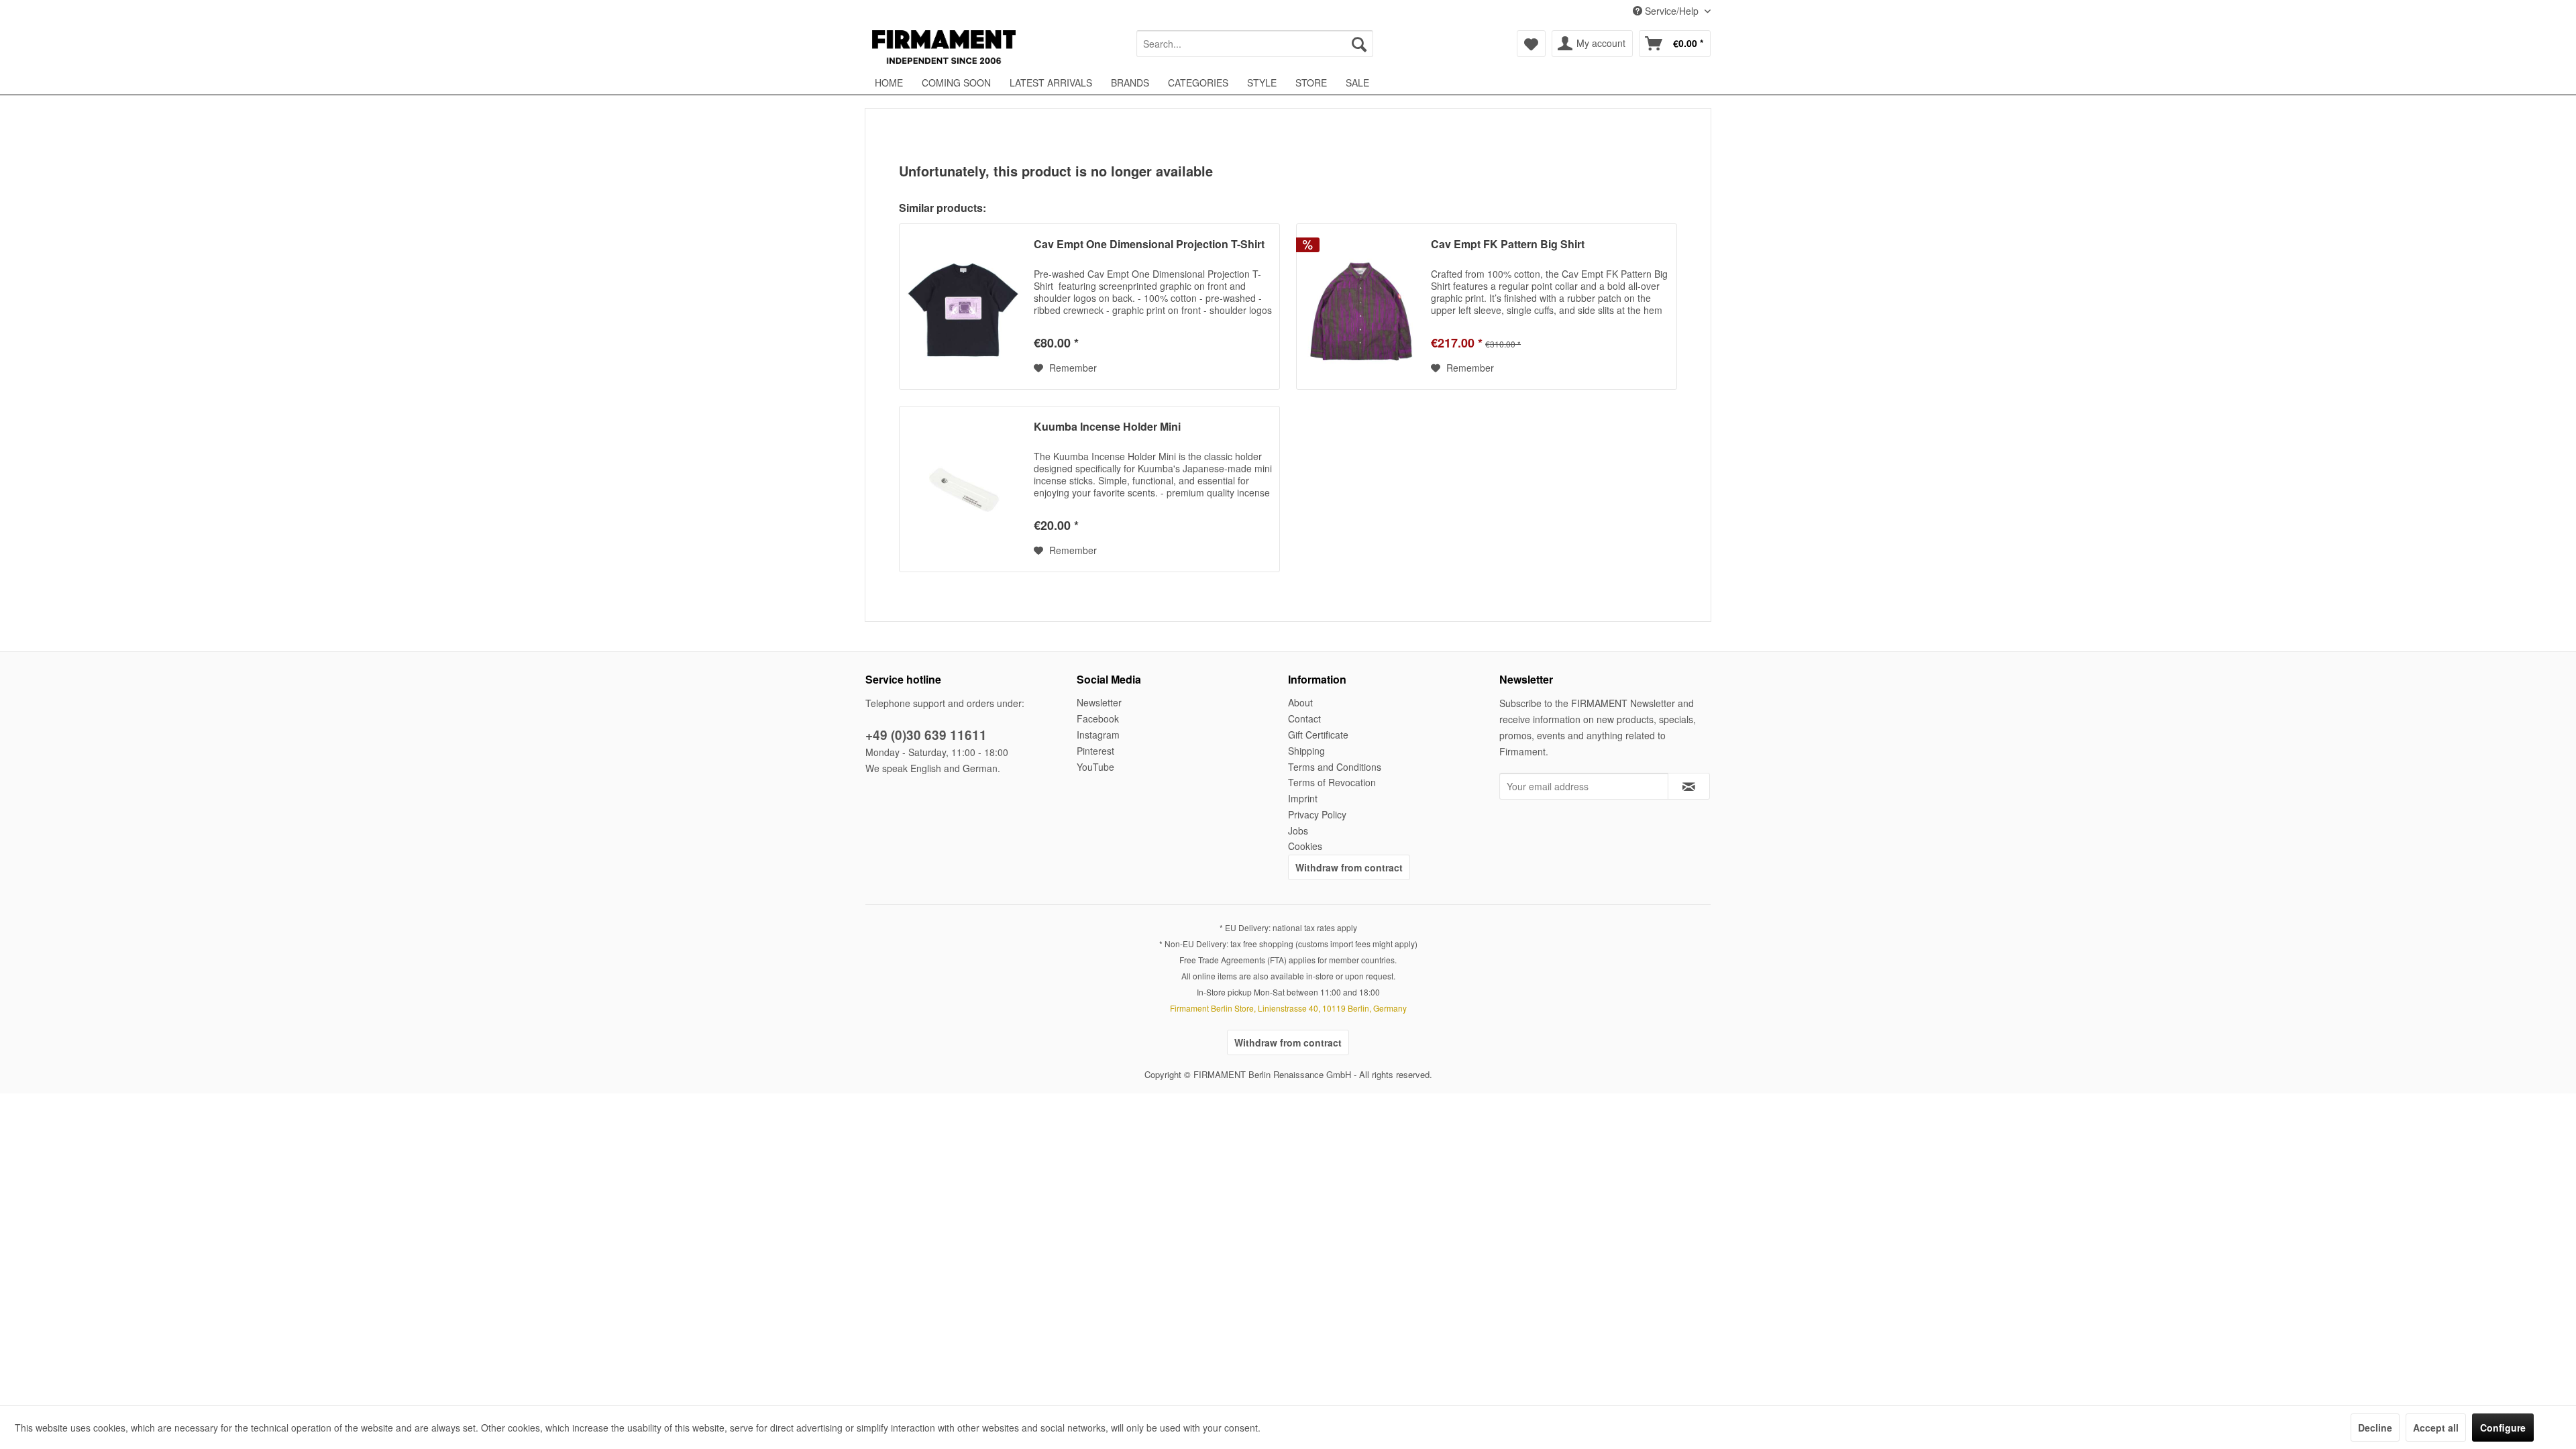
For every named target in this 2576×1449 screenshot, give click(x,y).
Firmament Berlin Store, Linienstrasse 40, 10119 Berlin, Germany (1288, 1008)
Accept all (2436, 1428)
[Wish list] (1531, 44)
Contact (1304, 718)
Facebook (1098, 718)
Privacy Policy (1317, 814)
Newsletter (1099, 702)
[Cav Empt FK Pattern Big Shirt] (1360, 307)
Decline (2375, 1428)
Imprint (1303, 798)
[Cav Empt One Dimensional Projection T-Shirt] (963, 307)
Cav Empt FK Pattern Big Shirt (1508, 245)
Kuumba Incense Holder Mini (1107, 427)
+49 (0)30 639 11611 (926, 735)
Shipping (1306, 751)
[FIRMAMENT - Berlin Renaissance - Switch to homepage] (944, 47)
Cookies (1305, 846)
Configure (2503, 1428)
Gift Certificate (1318, 735)
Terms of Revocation (1332, 782)
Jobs (1298, 830)
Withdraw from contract (1349, 867)
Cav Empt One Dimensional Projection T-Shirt (1149, 245)
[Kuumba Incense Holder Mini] (963, 489)
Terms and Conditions (1335, 767)
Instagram (1098, 735)
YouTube (1095, 767)
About (1300, 702)
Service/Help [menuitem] (1672, 11)
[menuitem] (1255, 44)
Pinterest (1095, 751)
